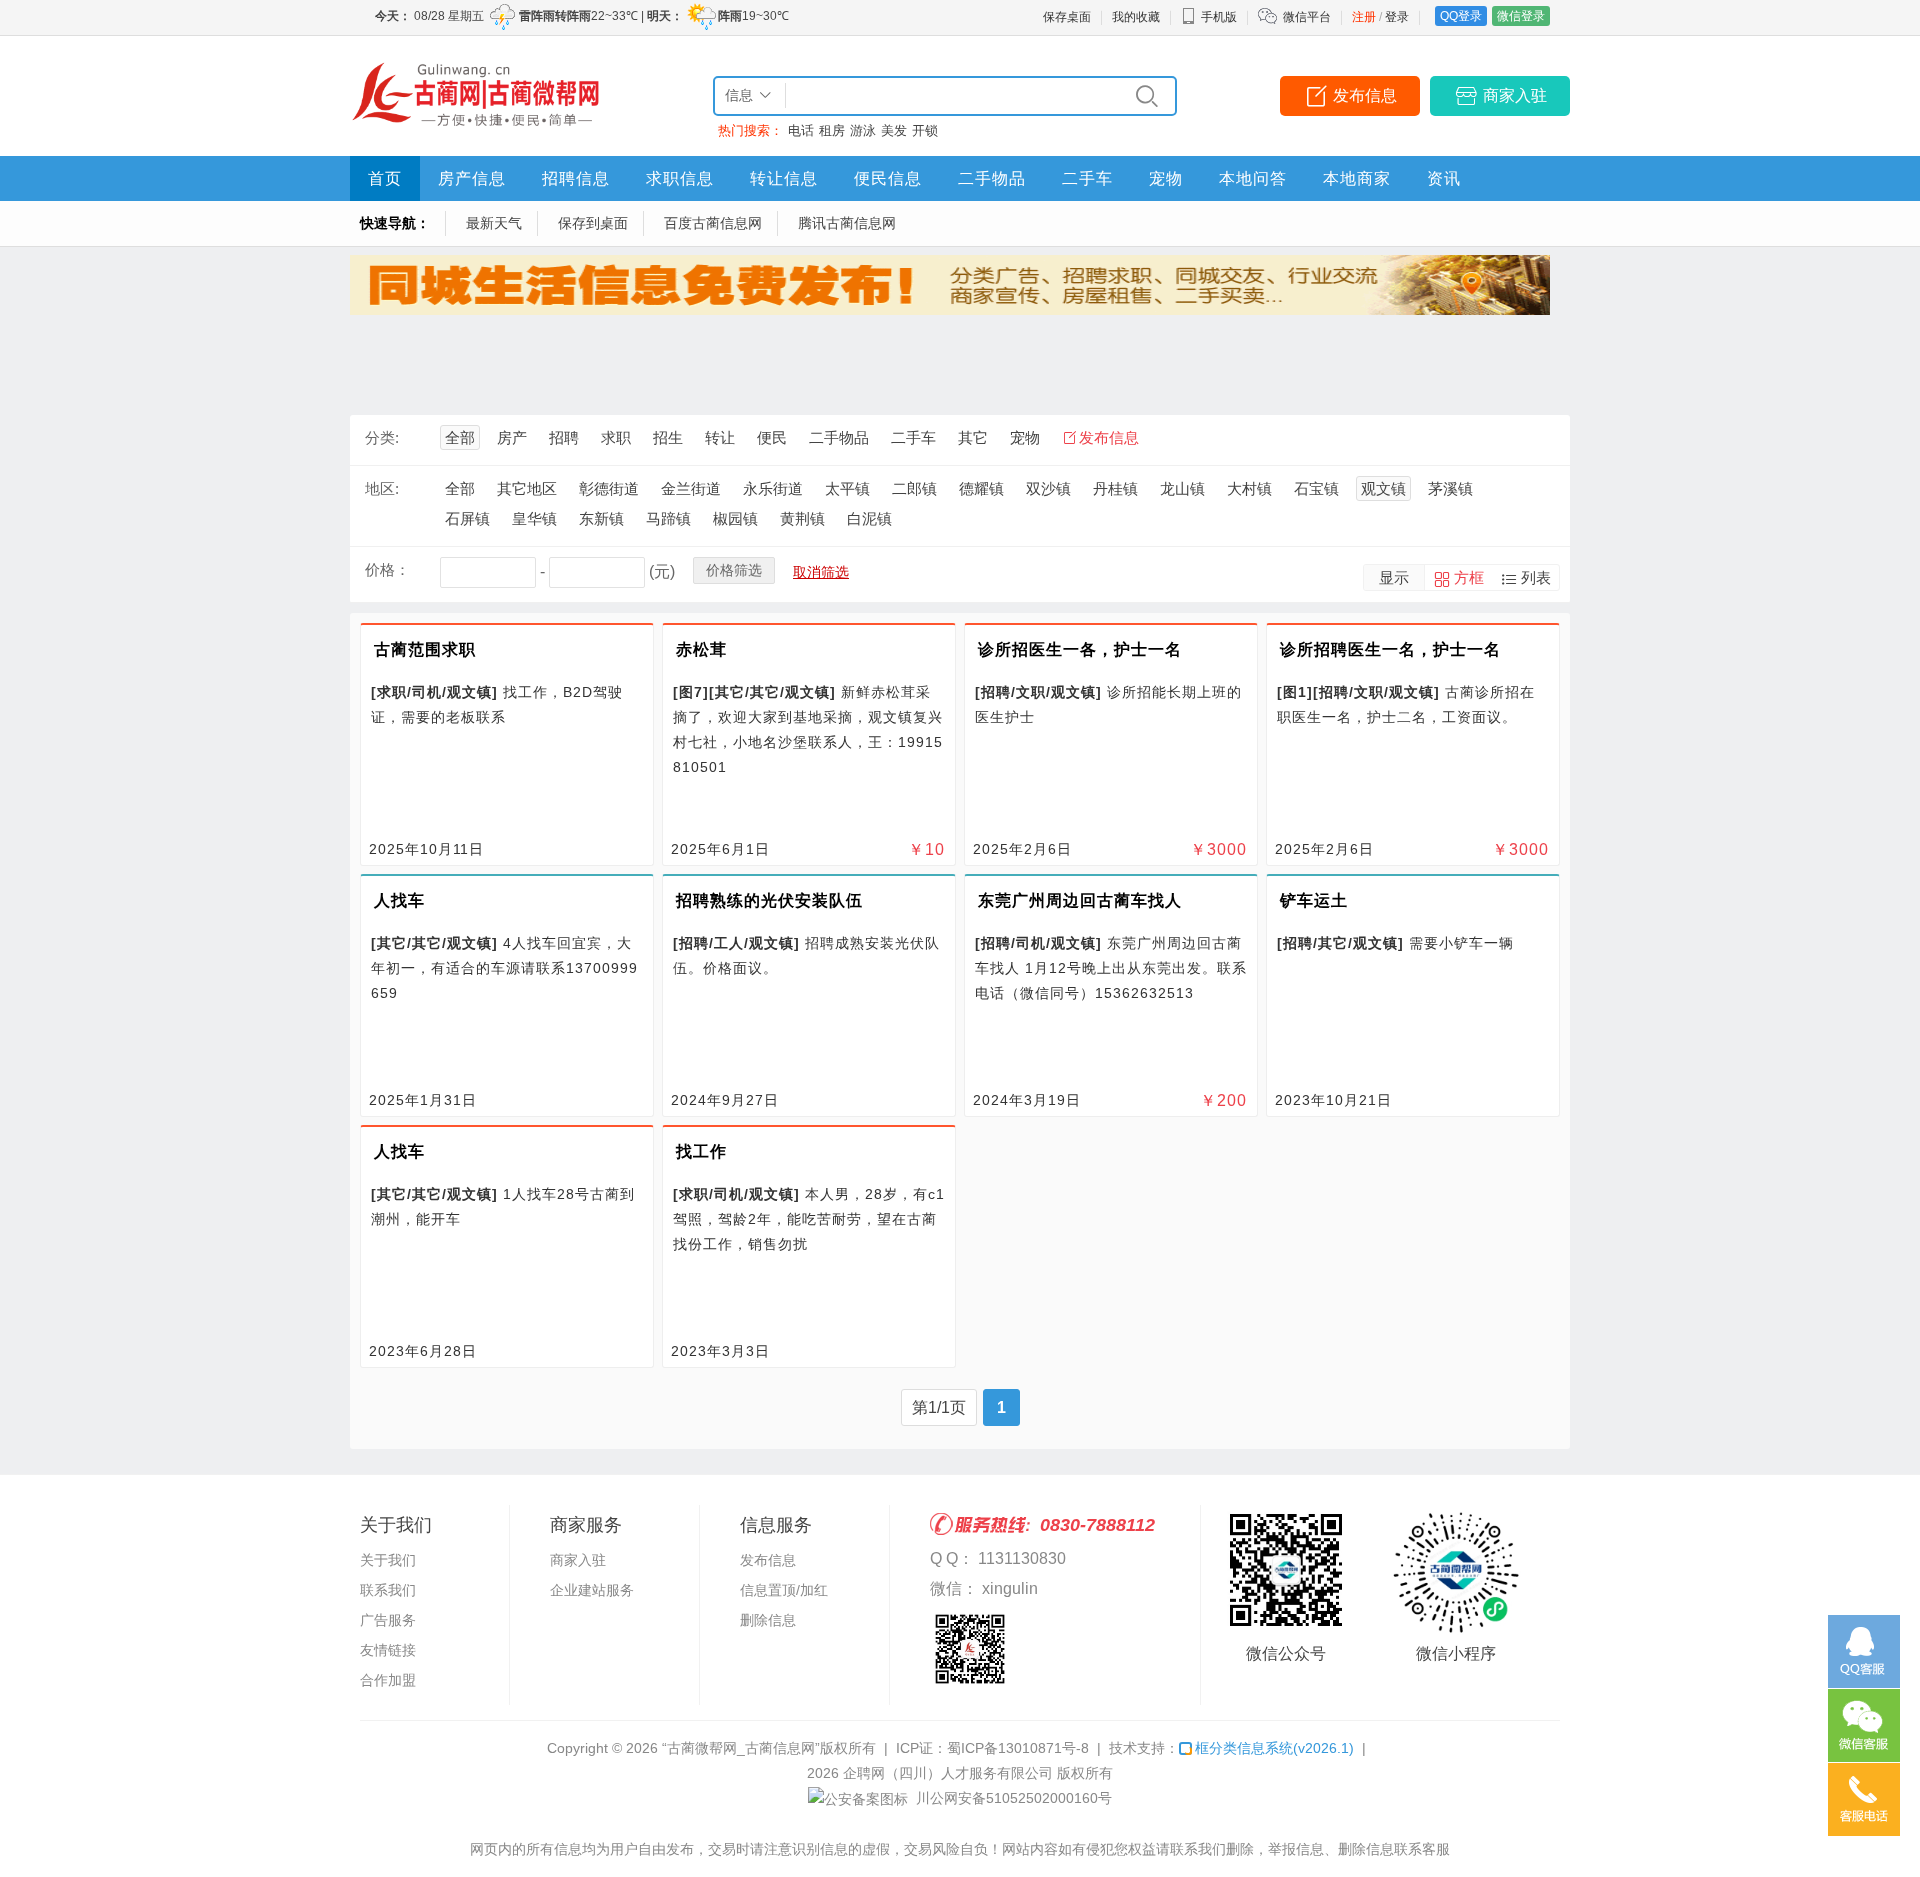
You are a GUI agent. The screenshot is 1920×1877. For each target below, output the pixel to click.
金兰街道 (691, 488)
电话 (801, 130)
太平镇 (847, 488)
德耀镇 (981, 488)
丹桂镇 (1115, 488)
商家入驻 (1515, 95)
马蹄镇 (668, 518)
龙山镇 (1182, 488)
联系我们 (388, 1590)
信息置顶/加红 (784, 1590)
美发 (894, 130)
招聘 (564, 437)
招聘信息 (576, 178)
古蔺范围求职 (425, 649)
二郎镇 (914, 488)
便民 (772, 437)
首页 (385, 178)
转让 (720, 437)
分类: (382, 437)
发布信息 (1365, 95)
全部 (460, 437)
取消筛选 (821, 572)
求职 (616, 437)
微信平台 (1307, 17)
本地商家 (1357, 178)
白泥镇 (869, 518)
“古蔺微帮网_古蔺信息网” (741, 1748)
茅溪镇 (1450, 488)
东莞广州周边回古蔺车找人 (1080, 900)
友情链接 (388, 1650)
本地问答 (1253, 178)
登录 (1397, 17)
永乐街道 (773, 488)
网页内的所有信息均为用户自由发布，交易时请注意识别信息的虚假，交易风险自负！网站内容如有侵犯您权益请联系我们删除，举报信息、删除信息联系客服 (960, 1849)
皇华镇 (534, 518)
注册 (1364, 17)
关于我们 (388, 1560)
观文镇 (1383, 488)
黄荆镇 (802, 518)
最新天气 (494, 223)
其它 (973, 437)
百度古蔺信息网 (713, 223)
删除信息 (768, 1620)
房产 (512, 437)
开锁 (925, 130)
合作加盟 (388, 1680)
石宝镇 (1316, 488)
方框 (1469, 577)
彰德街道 (609, 488)
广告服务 (388, 1620)
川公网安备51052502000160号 (1012, 1798)
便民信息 (888, 178)
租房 (832, 130)
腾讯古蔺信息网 (847, 223)
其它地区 (527, 488)
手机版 (1219, 17)
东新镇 (601, 518)
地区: (382, 488)
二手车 (1087, 178)
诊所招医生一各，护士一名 (1080, 649)
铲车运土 (1314, 900)
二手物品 (992, 178)
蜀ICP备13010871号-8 (1018, 1748)
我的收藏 (1136, 17)
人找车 (399, 900)
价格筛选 (734, 570)
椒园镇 (735, 518)
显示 (1394, 577)
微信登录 (1521, 16)
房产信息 (472, 178)
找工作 (701, 1151)
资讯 (1444, 178)
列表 (1536, 577)
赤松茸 (701, 649)
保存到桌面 (593, 223)
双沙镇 (1048, 488)
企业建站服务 (592, 1590)
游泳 (863, 130)
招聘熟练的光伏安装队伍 (769, 900)
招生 (668, 437)
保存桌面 (1067, 17)
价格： (387, 569)
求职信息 (680, 178)
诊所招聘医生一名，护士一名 (1390, 649)
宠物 (1166, 178)
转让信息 (784, 178)
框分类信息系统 (1274, 1748)
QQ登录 (1461, 16)
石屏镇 (467, 518)
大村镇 (1249, 488)
